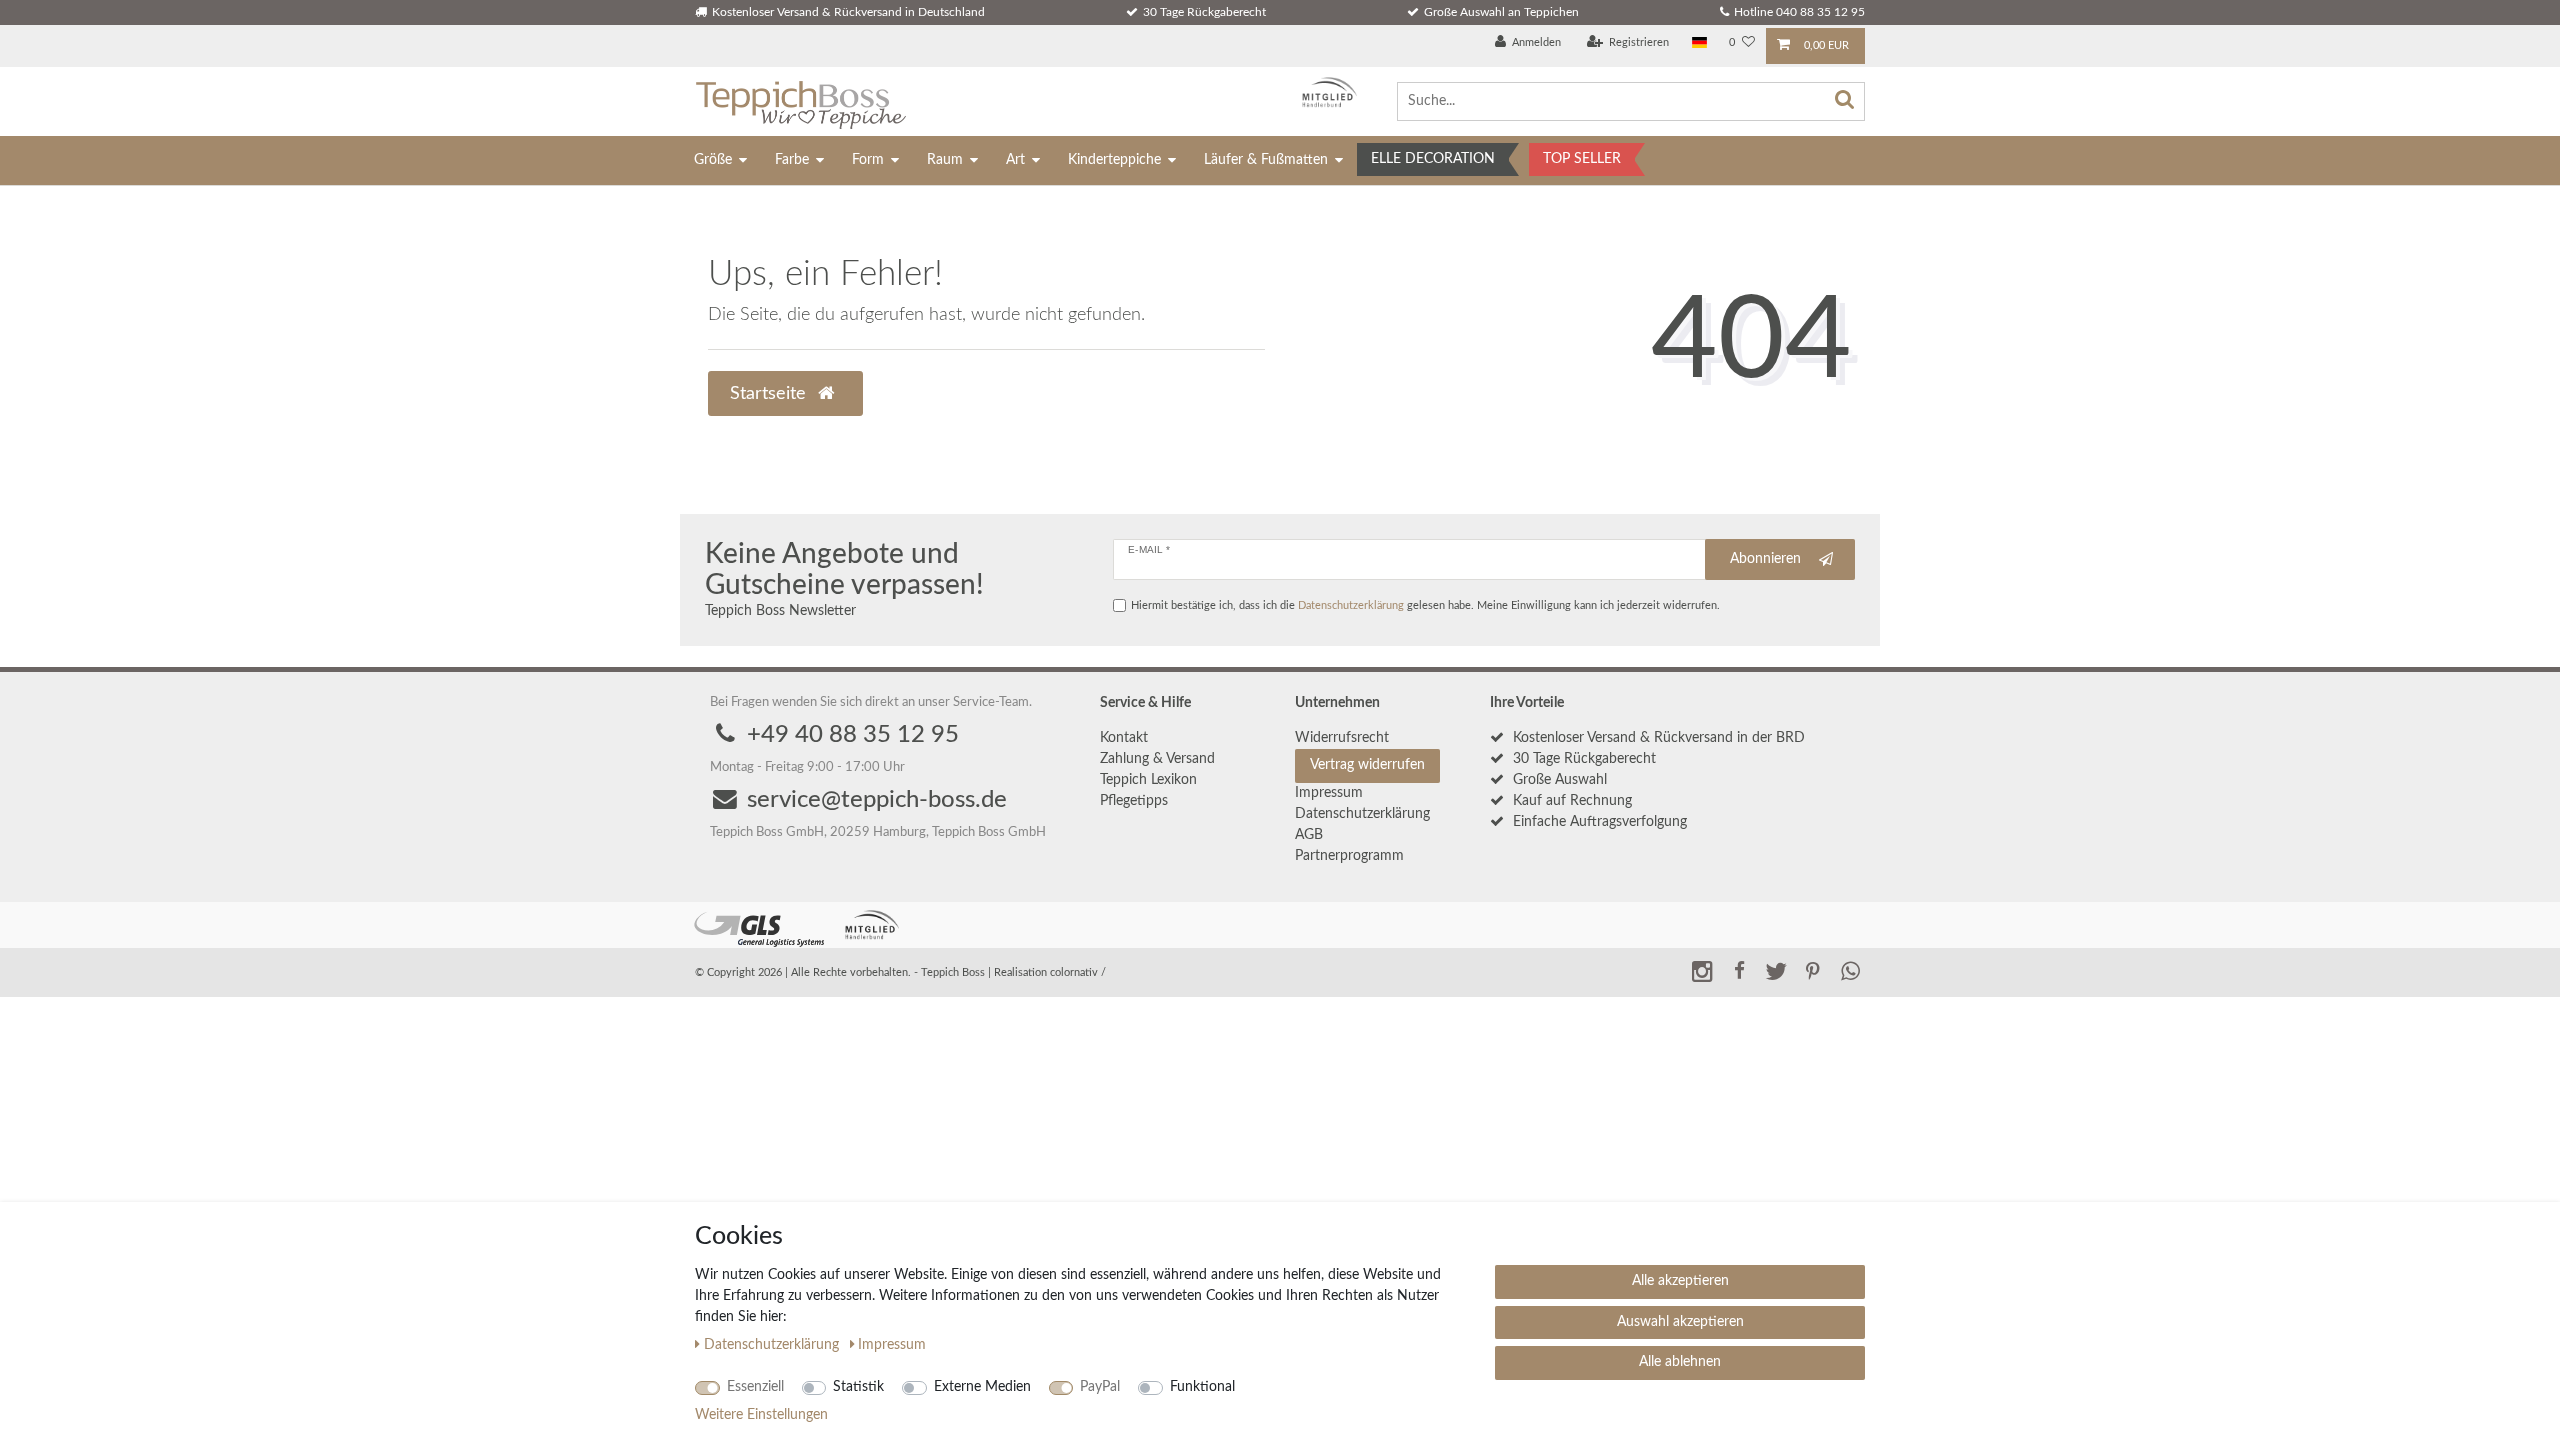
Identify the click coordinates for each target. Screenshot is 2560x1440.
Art (1015, 160)
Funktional (1202, 1387)
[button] (1739, 971)
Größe (713, 160)
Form (868, 160)
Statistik (858, 1387)
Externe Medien (982, 1387)
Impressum (1329, 793)
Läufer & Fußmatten (1266, 160)
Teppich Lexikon (1148, 780)
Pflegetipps (1134, 801)
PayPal (1100, 1387)
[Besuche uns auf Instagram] (1702, 971)
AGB (1309, 835)
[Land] (1699, 43)
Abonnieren (1765, 559)
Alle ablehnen (1680, 1362)
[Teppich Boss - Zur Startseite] (800, 101)
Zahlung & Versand (1157, 759)
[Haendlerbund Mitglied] (1324, 92)
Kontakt (1124, 738)
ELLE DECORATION (1433, 159)
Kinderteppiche (1114, 160)
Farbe (792, 160)
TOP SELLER (1582, 159)
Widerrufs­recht (1342, 738)
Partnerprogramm (1349, 856)
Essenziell (755, 1387)
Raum (945, 160)
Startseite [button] (770, 393)
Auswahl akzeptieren (1680, 1322)
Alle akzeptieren (1680, 1281)
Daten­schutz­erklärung (1362, 814)
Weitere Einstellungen (761, 1415)
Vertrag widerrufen (1367, 765)
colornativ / (1078, 972)
